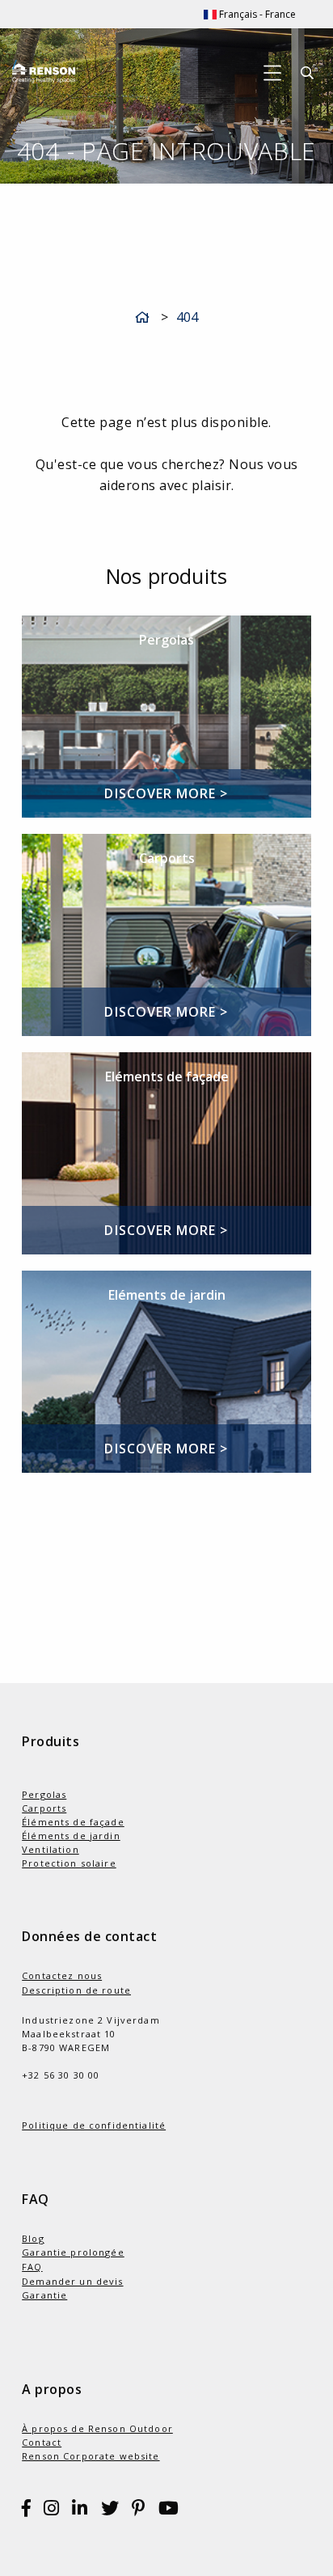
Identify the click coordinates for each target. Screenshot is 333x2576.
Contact (42, 2442)
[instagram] (52, 2511)
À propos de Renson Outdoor (97, 2428)
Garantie (44, 2295)
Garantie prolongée (73, 2252)
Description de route (76, 1990)
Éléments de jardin (71, 1836)
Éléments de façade (73, 1822)
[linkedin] (80, 2511)
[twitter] (110, 2511)
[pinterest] (139, 2511)
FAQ (32, 2267)
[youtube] (169, 2511)
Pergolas (44, 1794)
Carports (44, 1808)
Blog (33, 2238)
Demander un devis (72, 2281)
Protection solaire (69, 1863)
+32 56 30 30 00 (61, 2075)
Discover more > (166, 793)
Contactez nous (62, 1975)
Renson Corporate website (91, 2456)
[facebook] (27, 2511)
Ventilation (51, 1849)
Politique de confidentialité (94, 2125)
